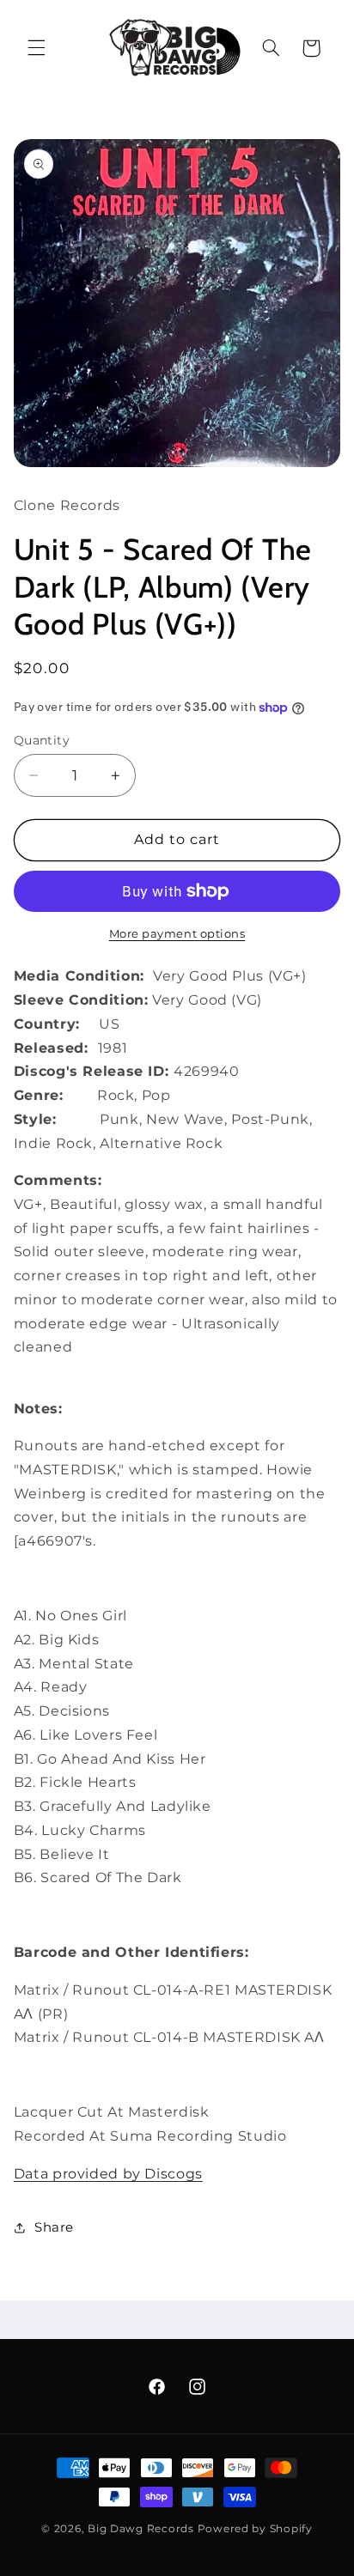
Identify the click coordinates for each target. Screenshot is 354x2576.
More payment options (177, 934)
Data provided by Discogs (108, 2174)
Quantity (42, 740)
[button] (36, 48)
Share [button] (54, 2227)
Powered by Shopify (255, 2529)
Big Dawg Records (141, 2529)
